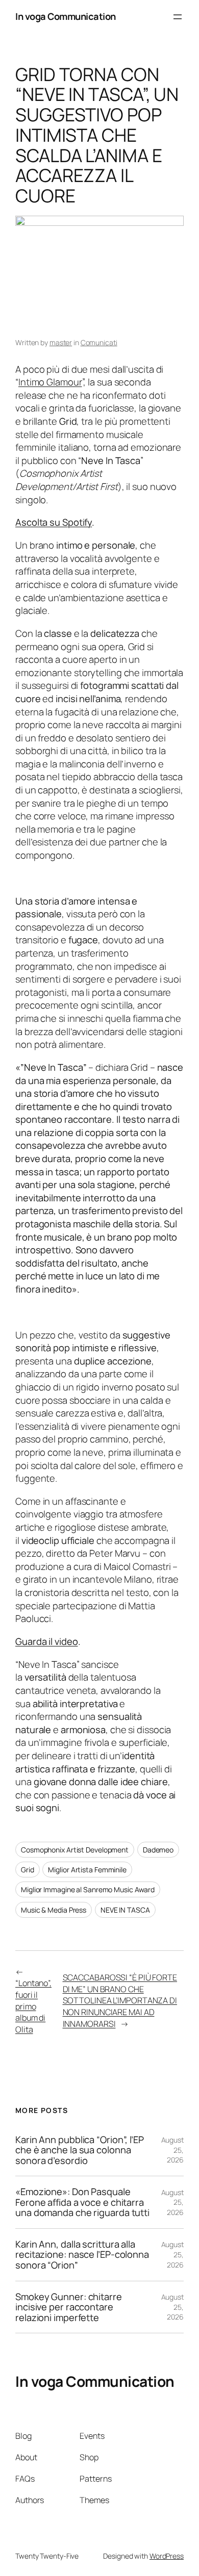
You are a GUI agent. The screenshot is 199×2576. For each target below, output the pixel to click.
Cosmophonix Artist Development (75, 1850)
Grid (28, 1870)
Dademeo (158, 1850)
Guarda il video (47, 1641)
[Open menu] (178, 17)
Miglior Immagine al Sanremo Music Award (88, 1889)
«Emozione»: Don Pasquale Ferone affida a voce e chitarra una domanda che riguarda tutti (82, 2202)
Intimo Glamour (50, 382)
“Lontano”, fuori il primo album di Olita (33, 2006)
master (61, 342)
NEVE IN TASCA (125, 1910)
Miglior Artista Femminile (87, 1870)
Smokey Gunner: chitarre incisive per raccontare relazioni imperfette (69, 2307)
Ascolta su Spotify (54, 522)
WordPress (167, 2556)
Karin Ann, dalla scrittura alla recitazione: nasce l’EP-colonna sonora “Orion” (82, 2255)
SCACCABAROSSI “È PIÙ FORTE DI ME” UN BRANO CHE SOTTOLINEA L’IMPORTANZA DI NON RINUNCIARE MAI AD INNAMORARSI (120, 2000)
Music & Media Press (54, 1910)
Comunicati (99, 342)
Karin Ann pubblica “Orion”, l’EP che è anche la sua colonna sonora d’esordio (80, 2150)
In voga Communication (66, 16)
